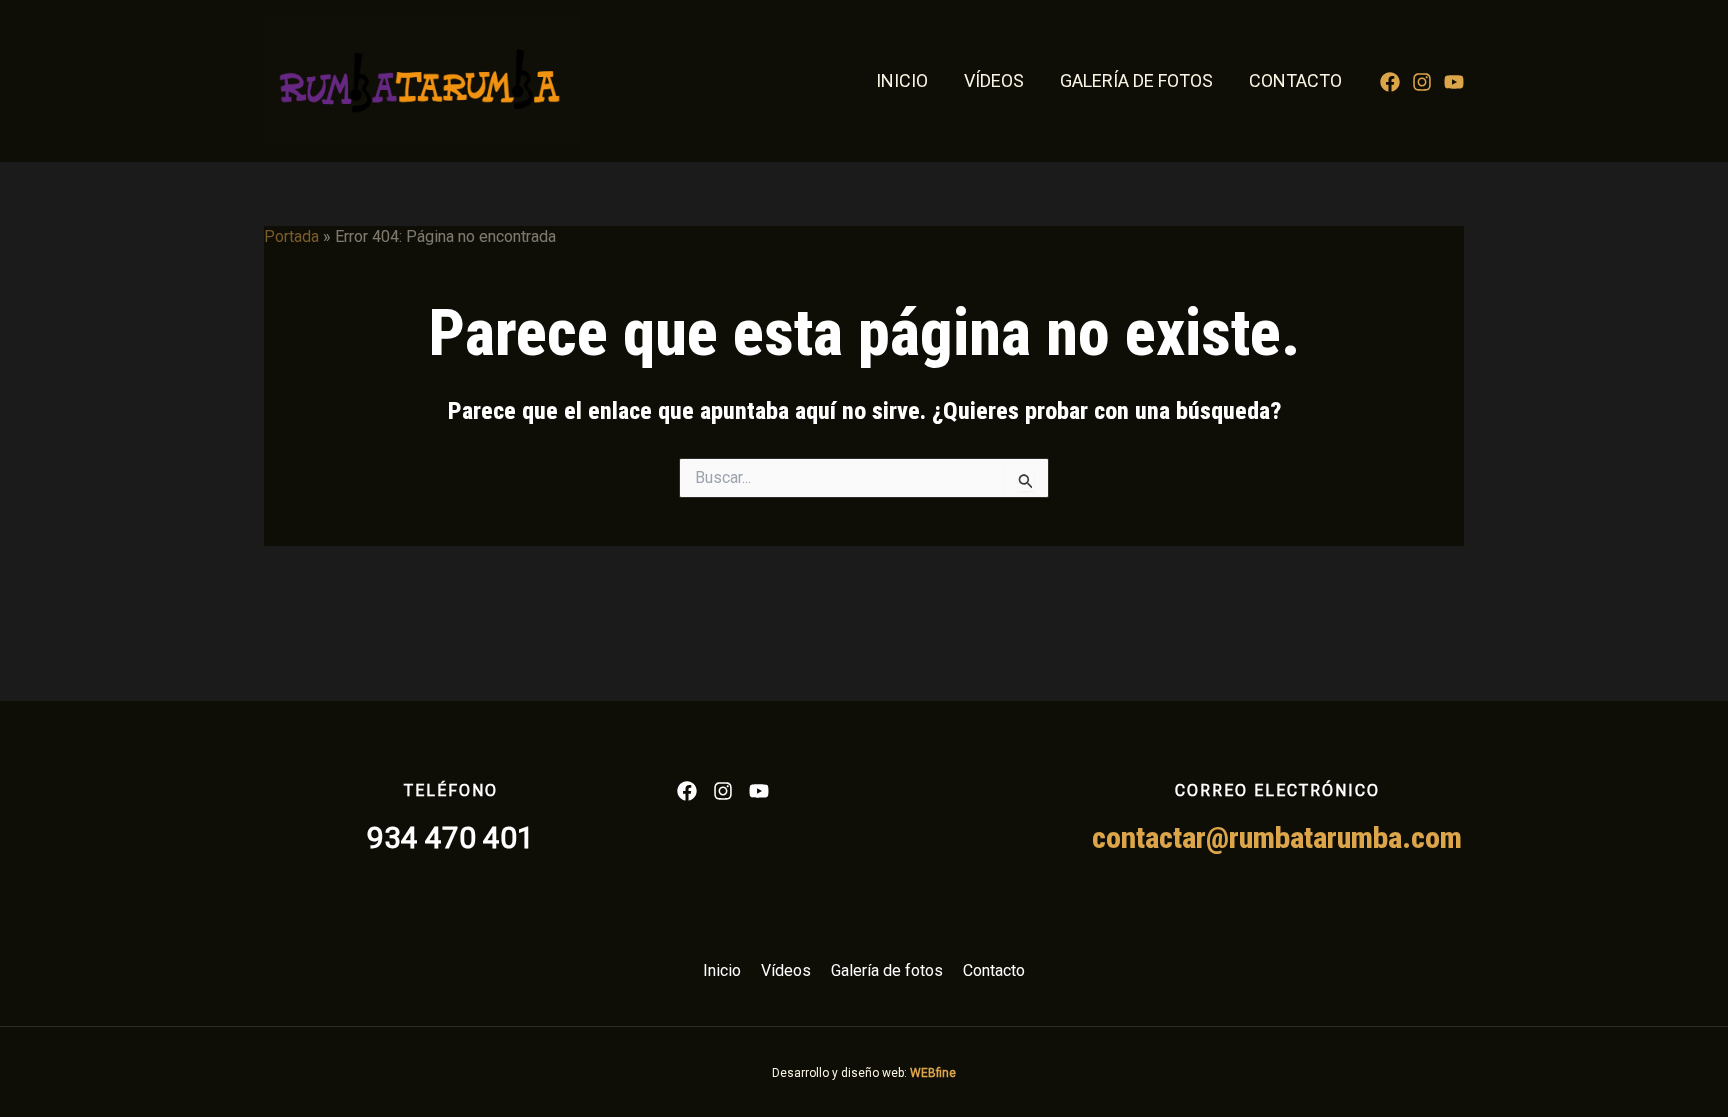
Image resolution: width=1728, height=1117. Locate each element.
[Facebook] (1390, 82)
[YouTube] (1454, 82)
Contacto (1295, 80)
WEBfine (933, 1073)
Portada (291, 236)
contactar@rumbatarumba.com (1277, 837)
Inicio (902, 80)
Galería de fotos (1136, 80)
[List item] (687, 791)
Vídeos (994, 80)
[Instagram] (1422, 82)
